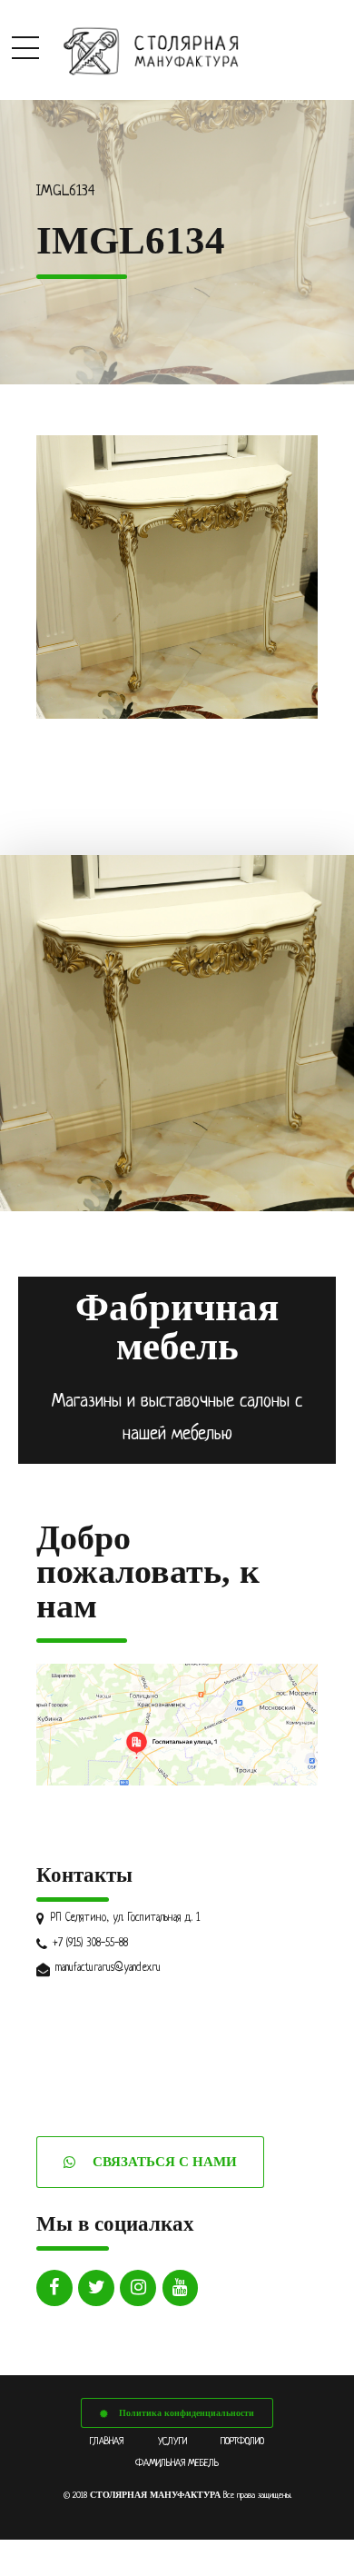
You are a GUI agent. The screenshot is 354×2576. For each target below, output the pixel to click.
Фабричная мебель (177, 1327)
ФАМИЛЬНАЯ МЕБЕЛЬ (177, 2463)
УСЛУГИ (172, 2442)
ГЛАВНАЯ (107, 2442)
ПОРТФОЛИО (242, 2442)
